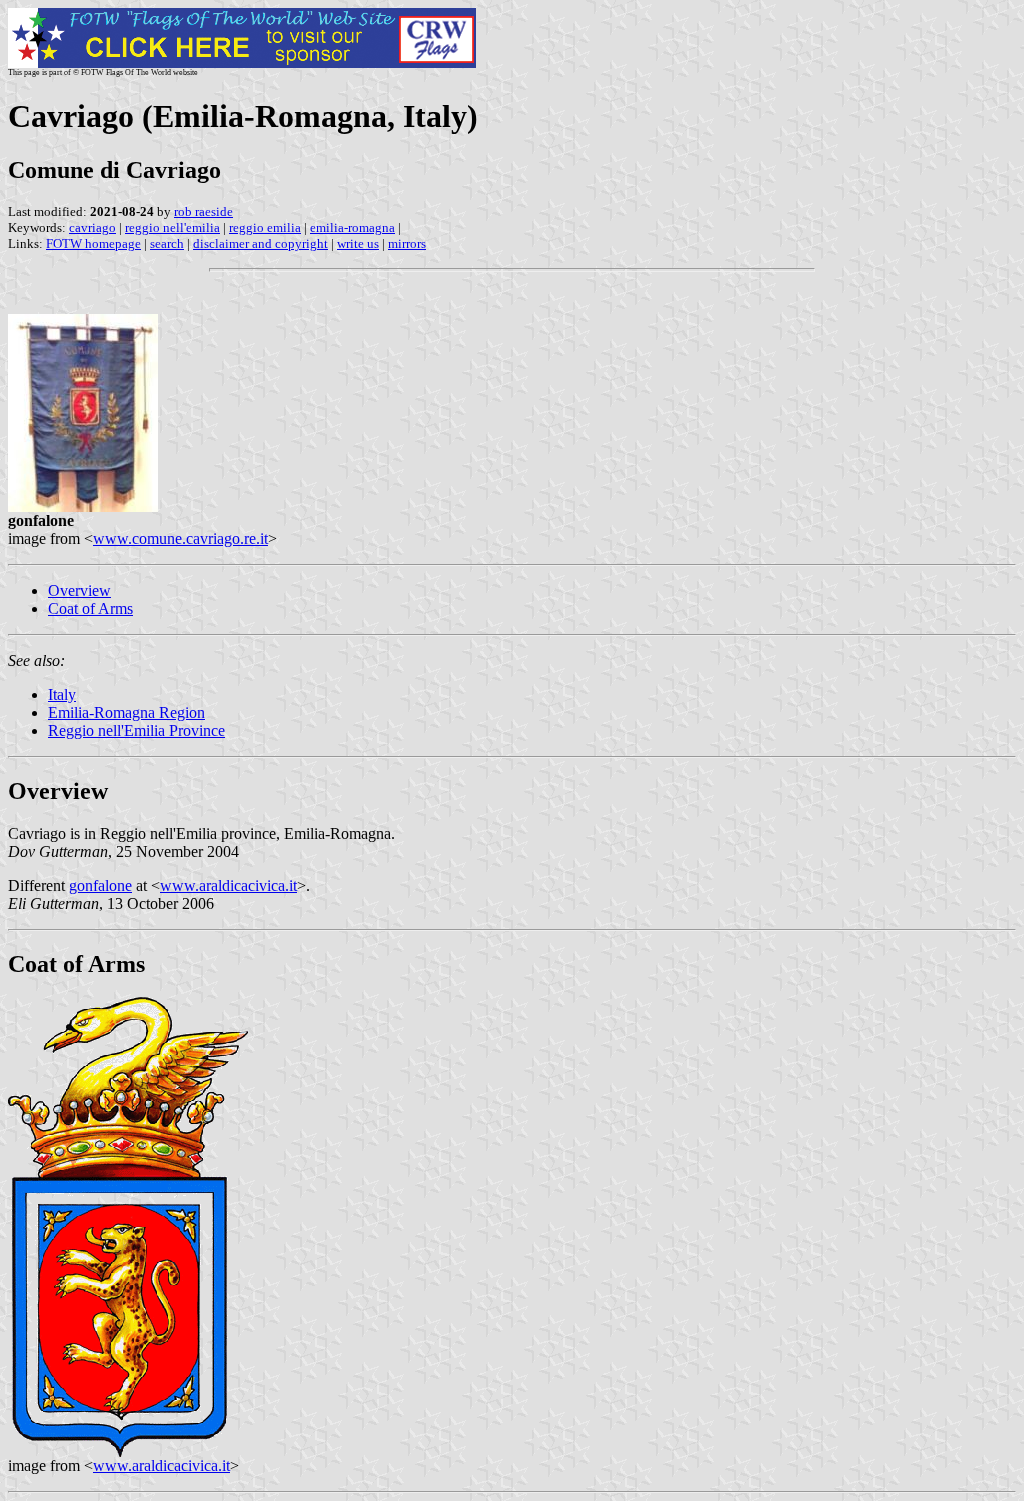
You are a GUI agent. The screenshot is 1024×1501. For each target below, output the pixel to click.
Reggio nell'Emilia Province (136, 730)
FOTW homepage (93, 243)
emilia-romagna (352, 227)
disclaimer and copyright (260, 243)
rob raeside (203, 211)
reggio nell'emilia (172, 227)
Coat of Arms (90, 608)
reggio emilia (265, 227)
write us (358, 243)
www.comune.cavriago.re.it (180, 538)
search (167, 243)
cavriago (92, 227)
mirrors (407, 243)
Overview (79, 590)
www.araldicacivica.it (228, 885)
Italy (62, 694)
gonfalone (100, 885)
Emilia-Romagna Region (126, 712)
